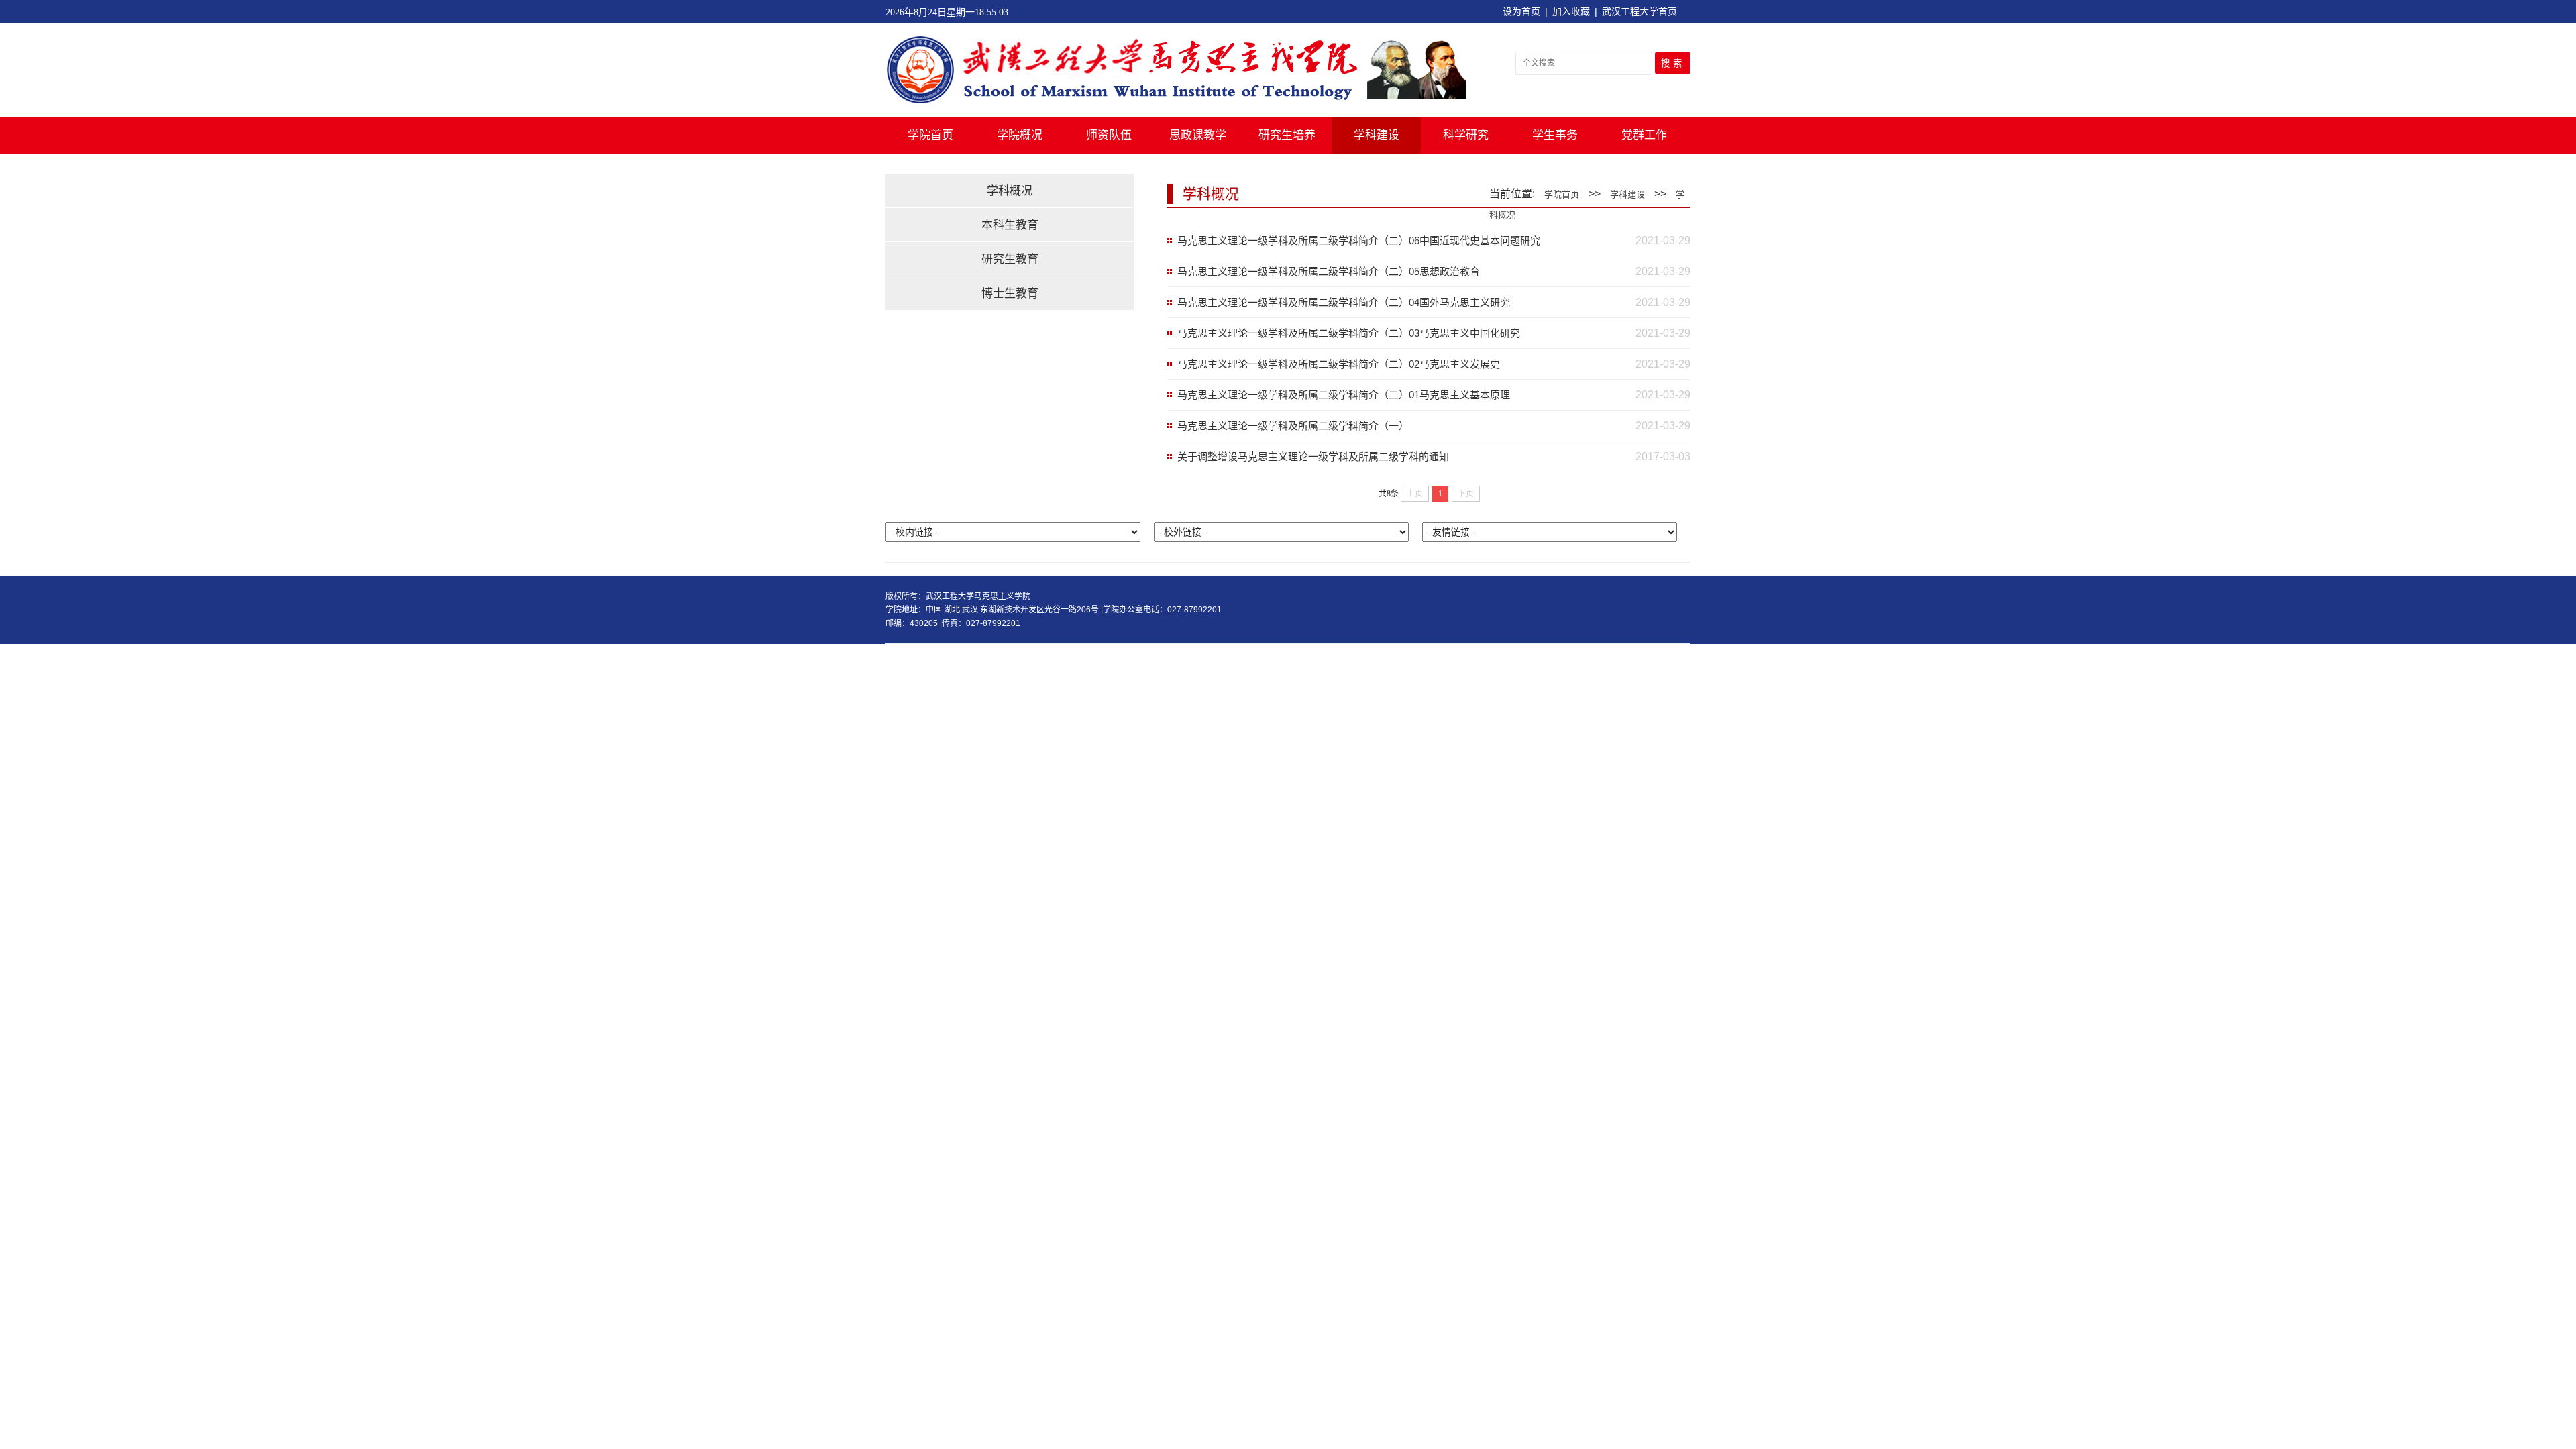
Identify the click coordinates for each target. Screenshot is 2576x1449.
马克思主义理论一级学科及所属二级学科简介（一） (1293, 426)
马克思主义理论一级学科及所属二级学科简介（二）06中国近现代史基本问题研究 (1359, 240)
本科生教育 (1010, 225)
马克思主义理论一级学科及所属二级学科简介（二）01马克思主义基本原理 (1344, 395)
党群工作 (1644, 135)
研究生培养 (1287, 135)
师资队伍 (1109, 135)
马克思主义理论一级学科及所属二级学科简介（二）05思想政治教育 (1329, 271)
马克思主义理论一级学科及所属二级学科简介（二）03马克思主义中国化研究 (1349, 333)
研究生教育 (1010, 259)
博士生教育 (1010, 293)
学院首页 (930, 135)
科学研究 (1466, 135)
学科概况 (1010, 191)
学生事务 (1555, 135)
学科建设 (1377, 135)
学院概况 (1020, 135)
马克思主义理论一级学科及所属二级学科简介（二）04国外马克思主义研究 (1344, 302)
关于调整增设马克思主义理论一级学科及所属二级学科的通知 (1313, 457)
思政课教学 (1198, 135)
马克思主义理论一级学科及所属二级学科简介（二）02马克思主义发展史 (1339, 364)
